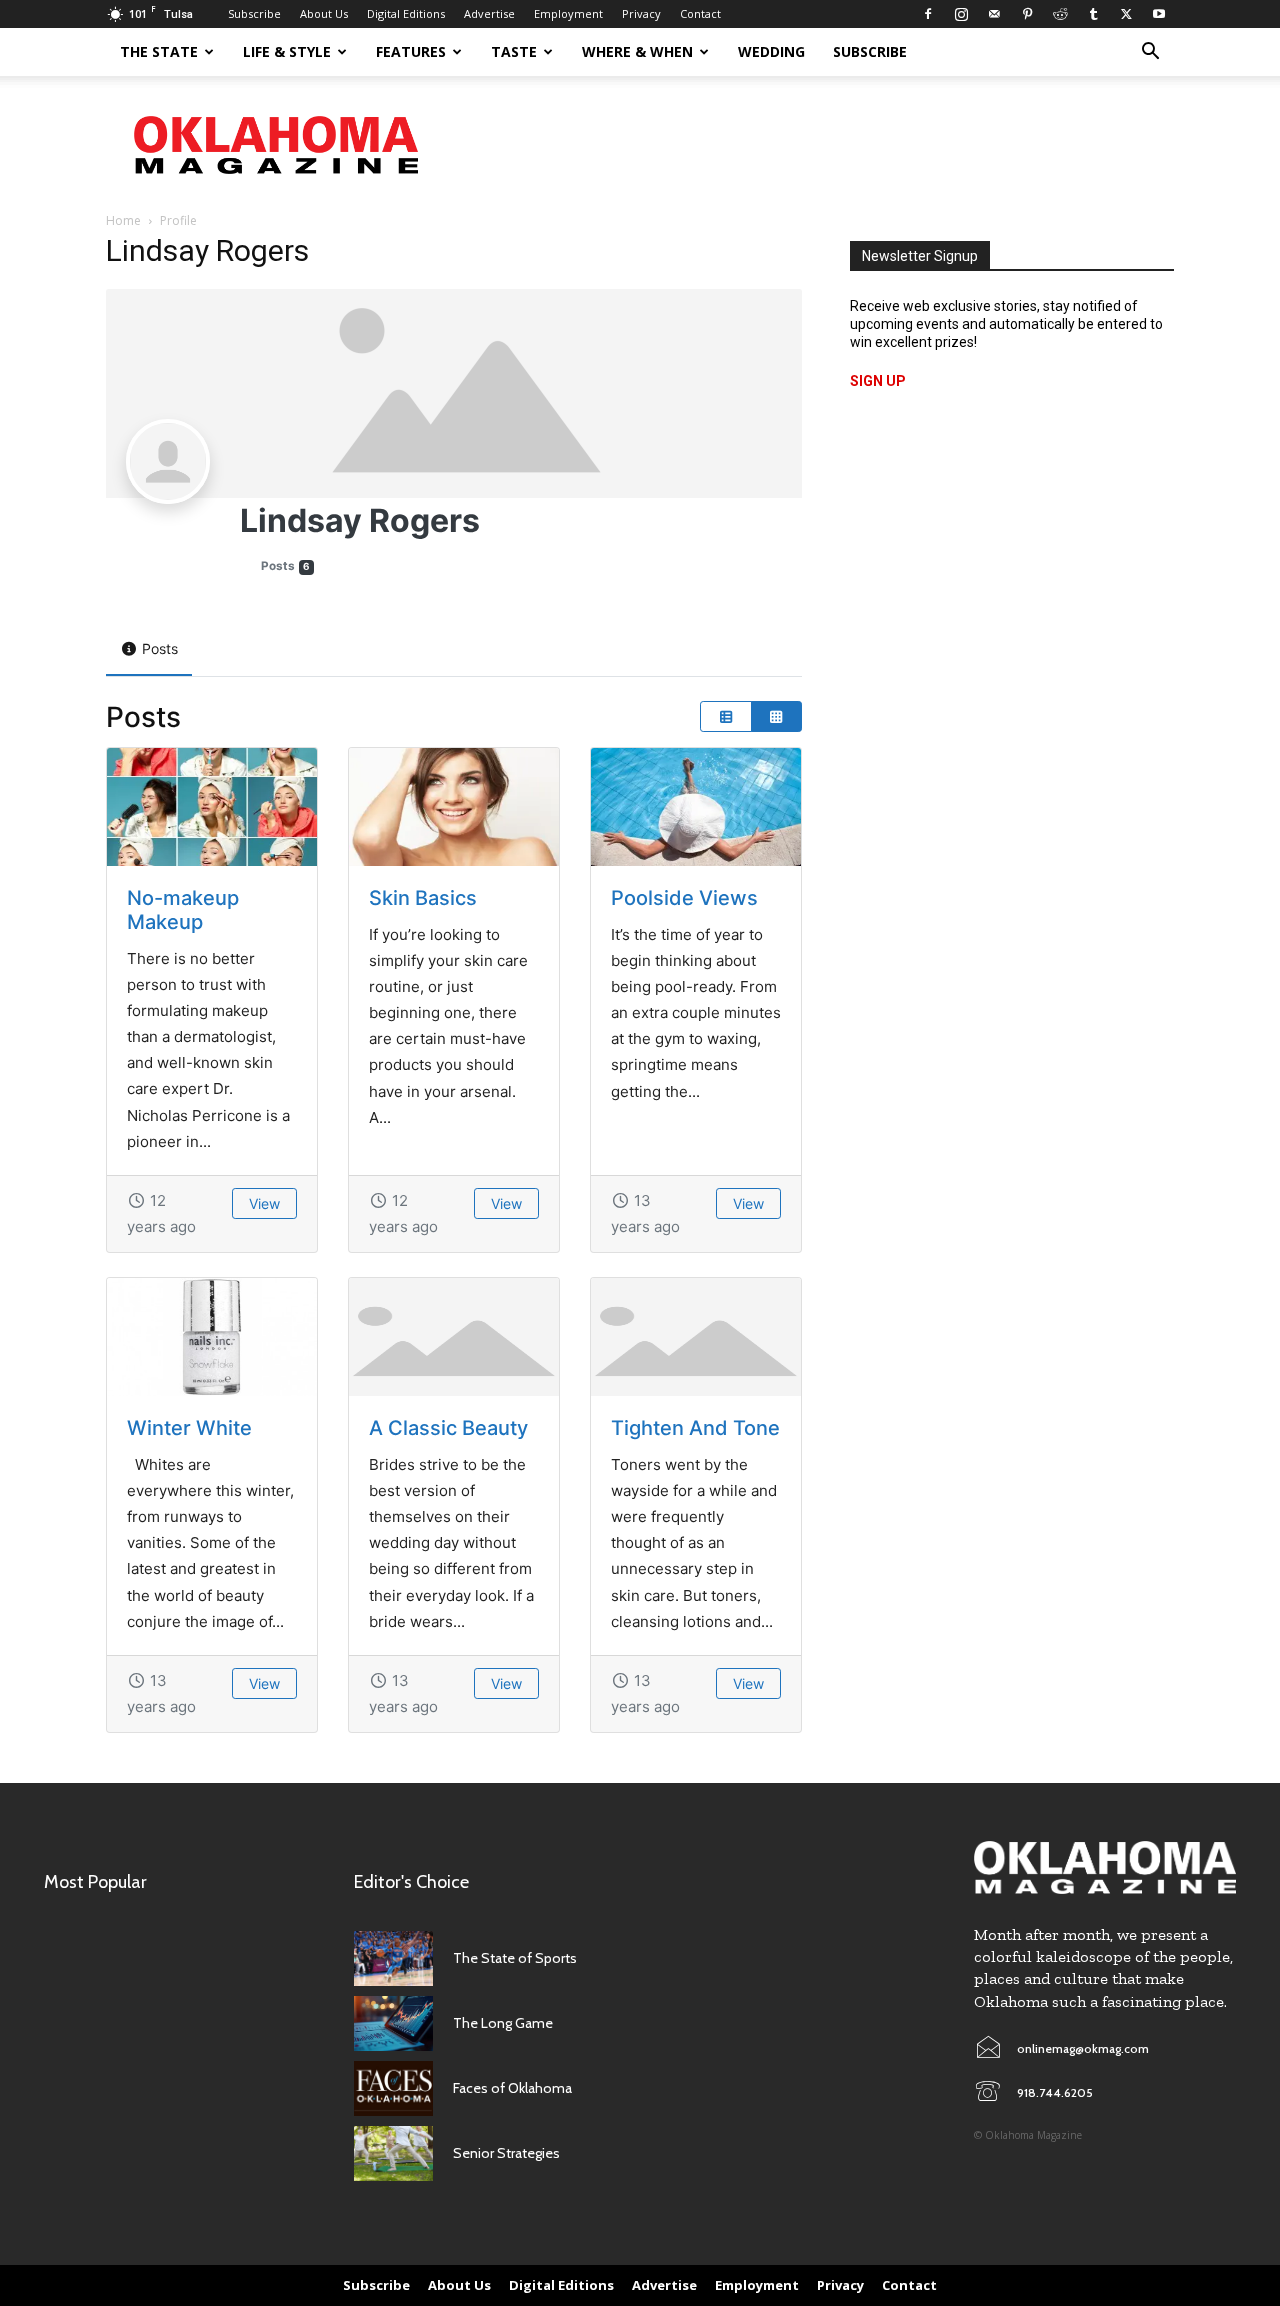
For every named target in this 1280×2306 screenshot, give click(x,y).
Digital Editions (406, 13)
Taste (514, 51)
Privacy (641, 13)
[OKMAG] (1105, 1867)
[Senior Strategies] (393, 2153)
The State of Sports (515, 1958)
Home (123, 220)
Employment (568, 13)
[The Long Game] (393, 2023)
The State (159, 51)
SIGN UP (878, 381)
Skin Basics (423, 898)
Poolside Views (684, 898)
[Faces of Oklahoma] (393, 2088)
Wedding (771, 51)
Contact (700, 13)
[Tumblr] (1093, 14)
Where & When (637, 51)
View (264, 1203)
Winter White (189, 1428)
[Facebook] (928, 14)
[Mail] (994, 14)
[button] (1150, 53)
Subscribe (254, 13)
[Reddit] (1060, 14)
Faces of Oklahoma (512, 2088)
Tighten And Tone (695, 1428)
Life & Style (287, 51)
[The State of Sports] (393, 1958)
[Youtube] (1159, 14)
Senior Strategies (506, 2153)
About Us (324, 13)
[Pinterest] (1027, 14)
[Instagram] (961, 14)
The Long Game (503, 2023)
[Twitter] (1126, 14)
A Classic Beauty (448, 1428)
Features (411, 51)
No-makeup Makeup (183, 910)
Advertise (489, 13)
